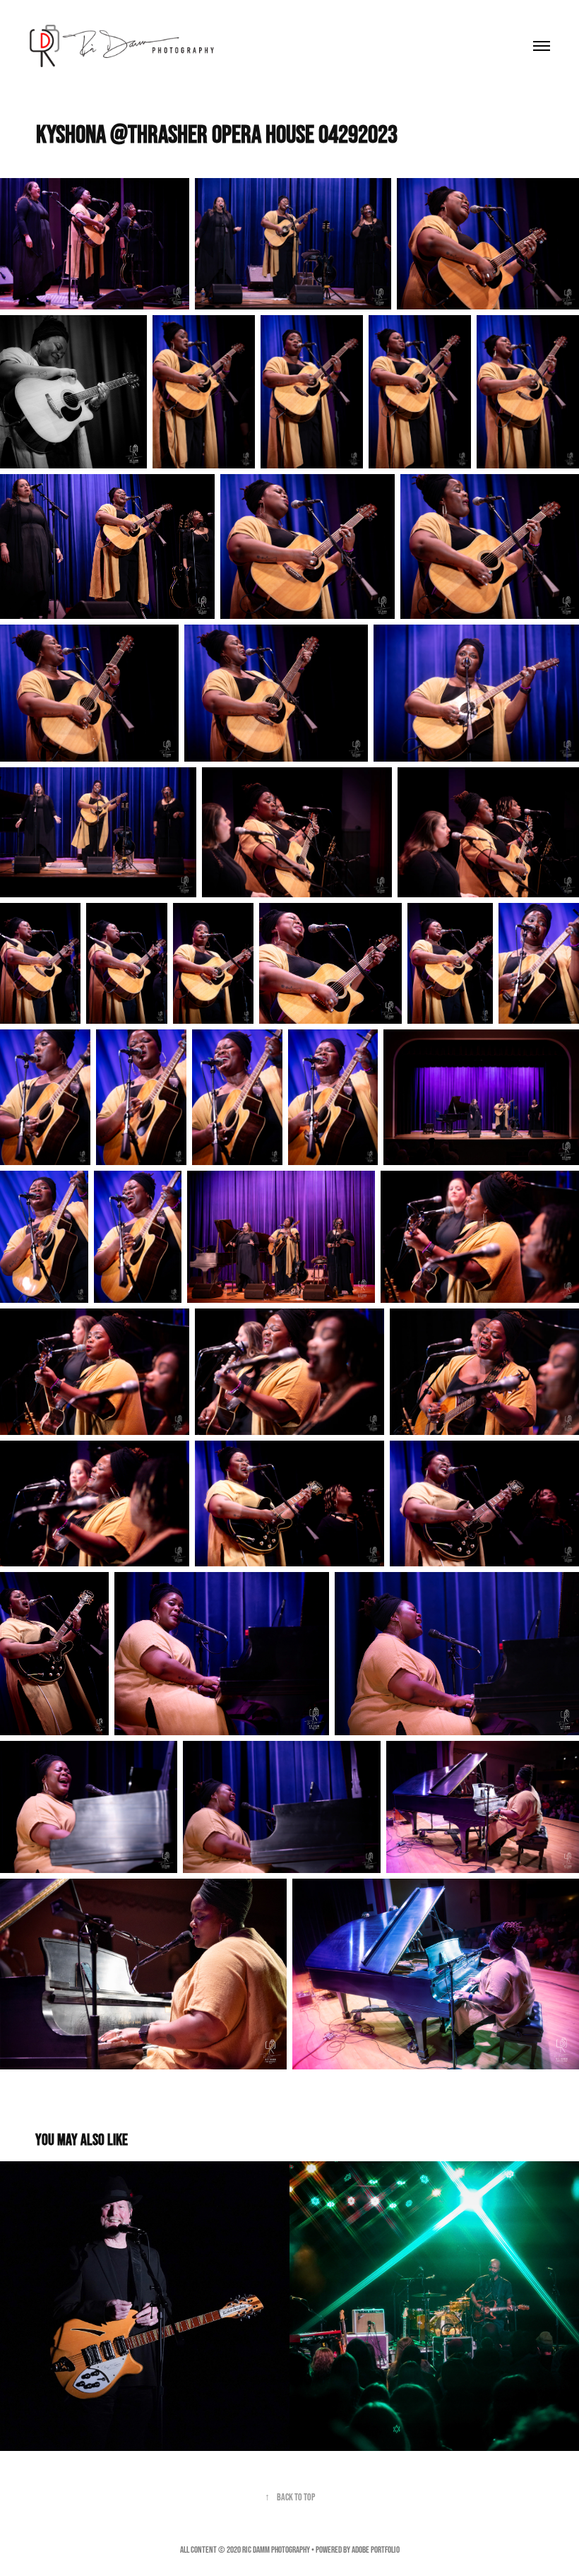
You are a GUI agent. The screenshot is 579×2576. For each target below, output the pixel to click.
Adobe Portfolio (376, 2550)
